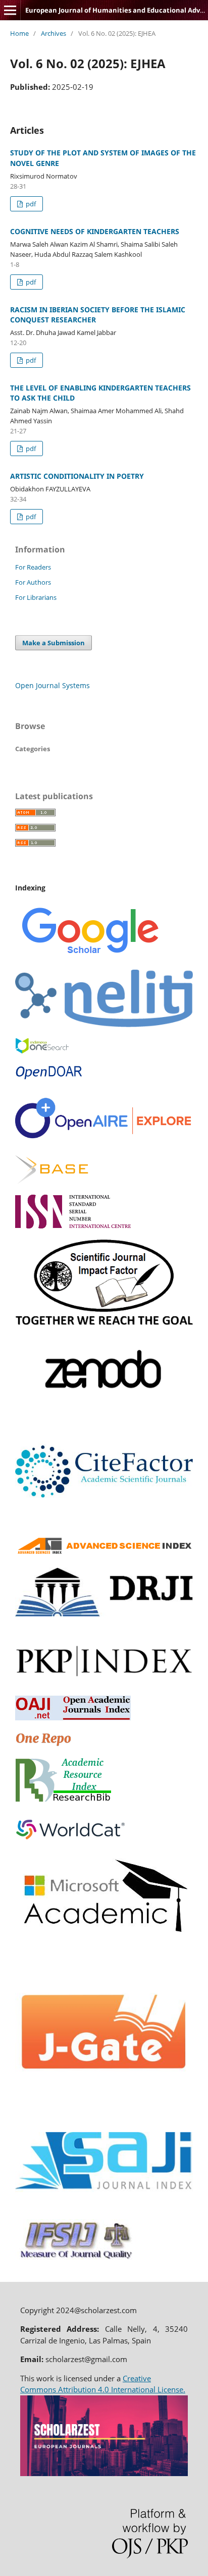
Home (19, 33)
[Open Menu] (10, 10)
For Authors (33, 582)
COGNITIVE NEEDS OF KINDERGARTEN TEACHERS (95, 231)
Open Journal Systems (53, 685)
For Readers (33, 567)
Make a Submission (54, 643)
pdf (30, 204)
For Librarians (36, 597)
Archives (54, 33)
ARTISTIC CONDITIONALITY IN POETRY (77, 476)
